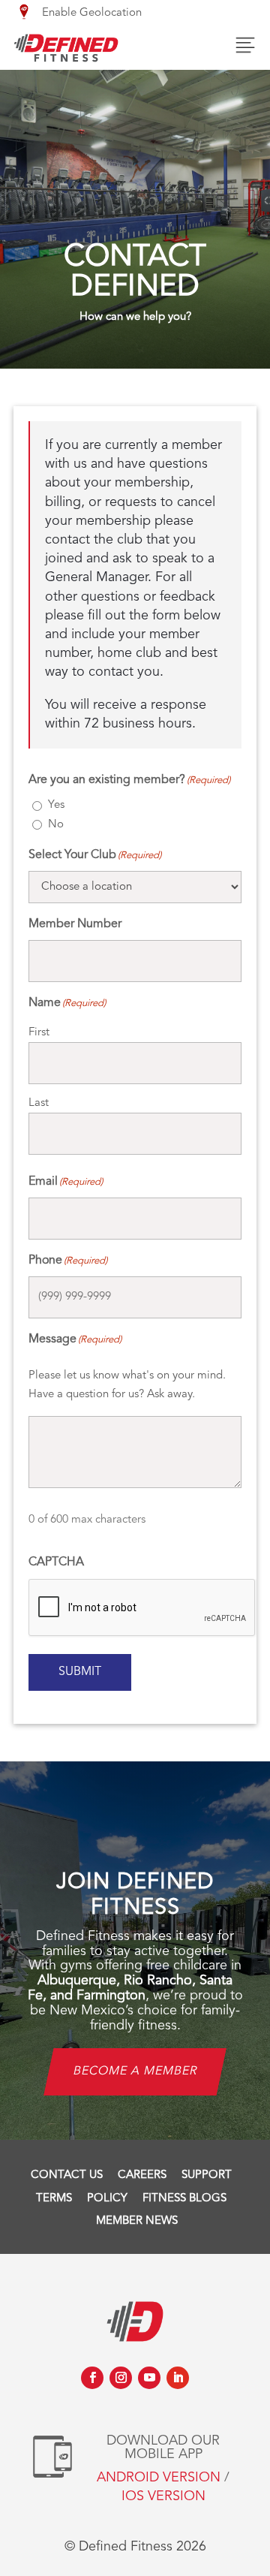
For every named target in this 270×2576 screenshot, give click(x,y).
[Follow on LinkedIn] (178, 2378)
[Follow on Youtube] (149, 2378)
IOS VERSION (163, 2496)
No (56, 825)
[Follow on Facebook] (92, 2378)
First (39, 1033)
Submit (80, 1672)
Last (39, 1103)
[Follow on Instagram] (121, 2378)
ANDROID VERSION (159, 2478)
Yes (56, 805)
